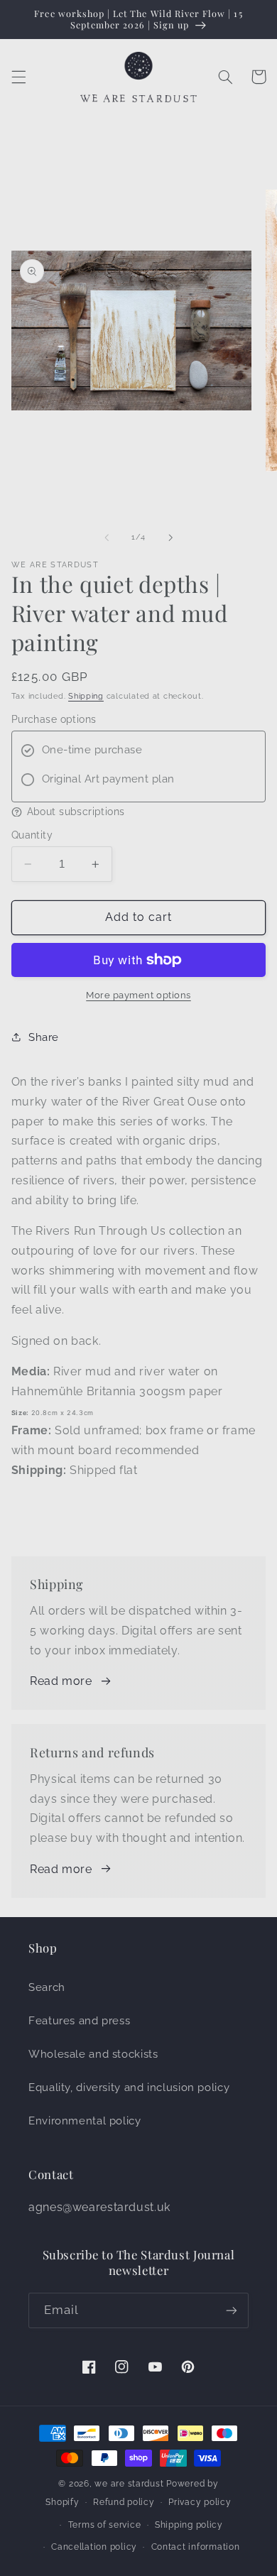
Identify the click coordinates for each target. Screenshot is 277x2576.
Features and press (79, 2020)
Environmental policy (85, 2121)
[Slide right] (170, 537)
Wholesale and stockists (93, 2054)
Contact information (196, 2547)
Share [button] (44, 1037)
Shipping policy (189, 2525)
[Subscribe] (232, 2310)
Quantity (32, 835)
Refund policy (124, 2502)
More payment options (138, 995)
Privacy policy (200, 2502)
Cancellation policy (94, 2547)
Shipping (86, 696)
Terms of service (105, 2525)
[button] (18, 77)
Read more (61, 1681)
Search (47, 1987)
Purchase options (54, 719)
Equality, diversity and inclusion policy (129, 2087)
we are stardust (129, 2484)
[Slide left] (107, 537)
